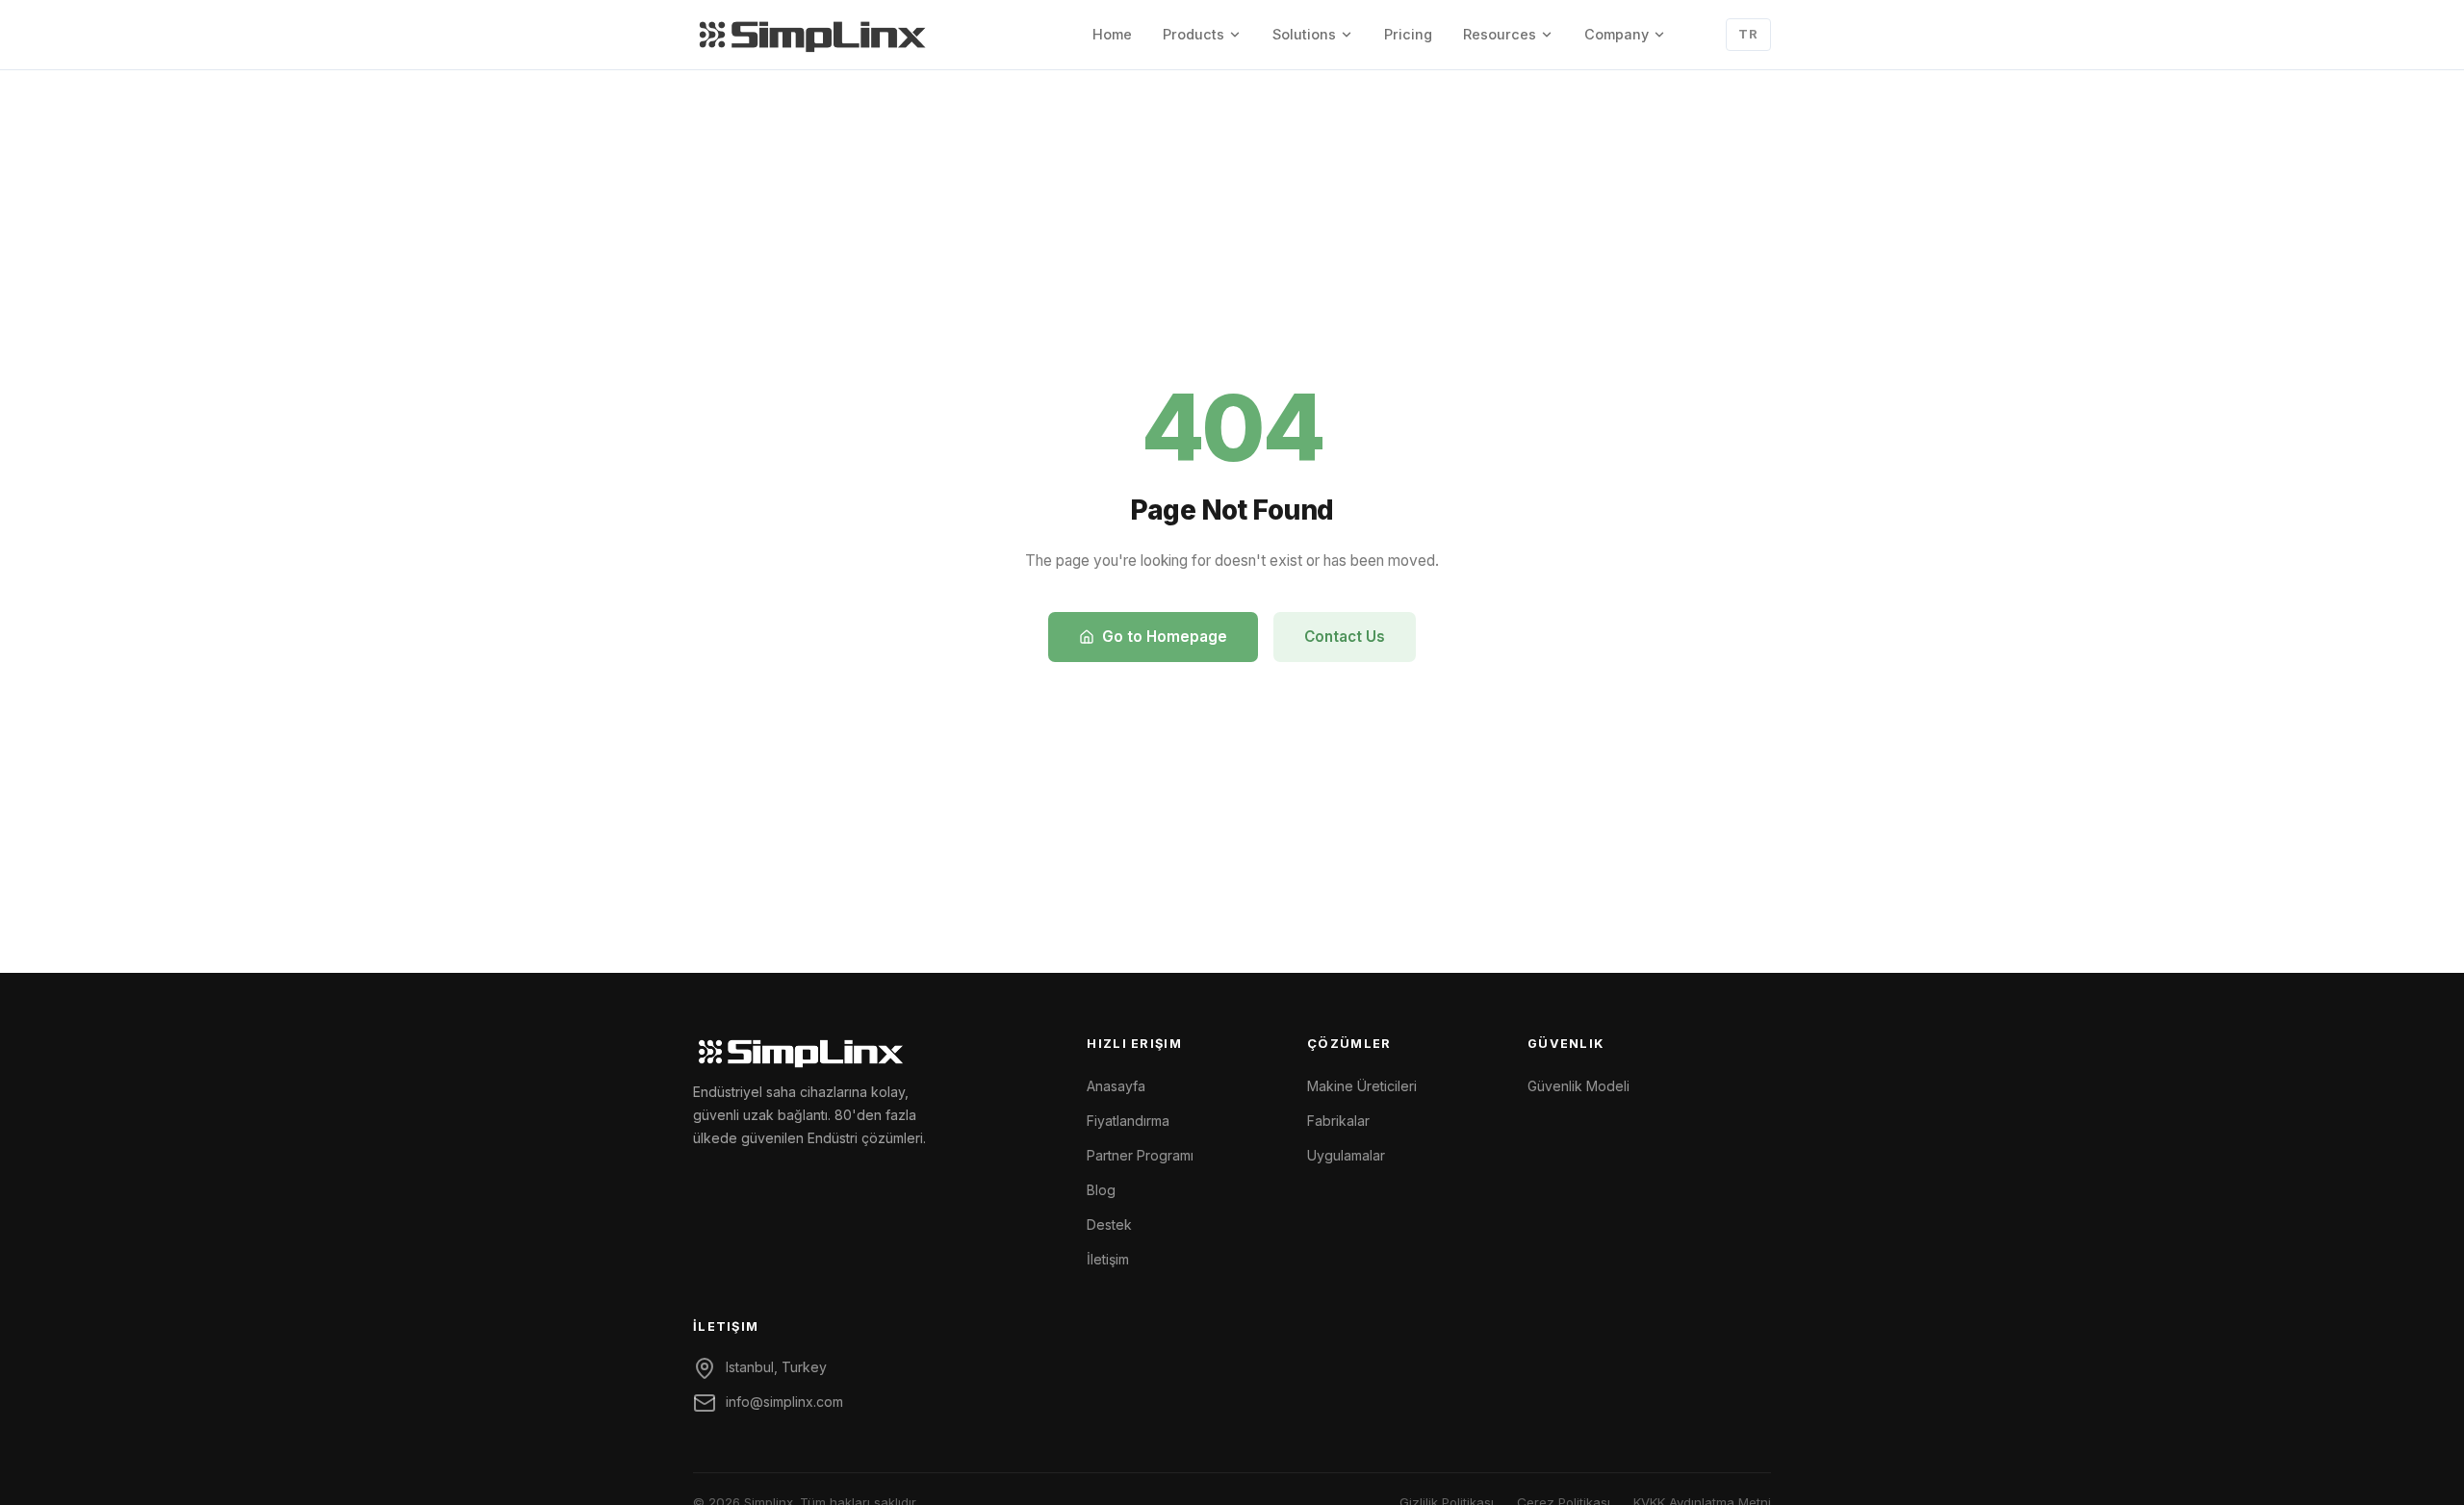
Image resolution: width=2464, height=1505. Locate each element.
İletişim (1108, 1259)
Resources (1500, 34)
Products (1193, 34)
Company (1617, 34)
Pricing (1408, 34)
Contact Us (1345, 637)
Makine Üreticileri (1362, 1086)
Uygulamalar (1346, 1155)
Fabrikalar (1338, 1121)
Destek (1109, 1224)
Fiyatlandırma (1128, 1121)
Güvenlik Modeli (1578, 1086)
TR (1748, 34)
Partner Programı (1140, 1155)
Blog (1101, 1190)
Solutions (1304, 34)
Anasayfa (1116, 1086)
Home (1112, 34)
